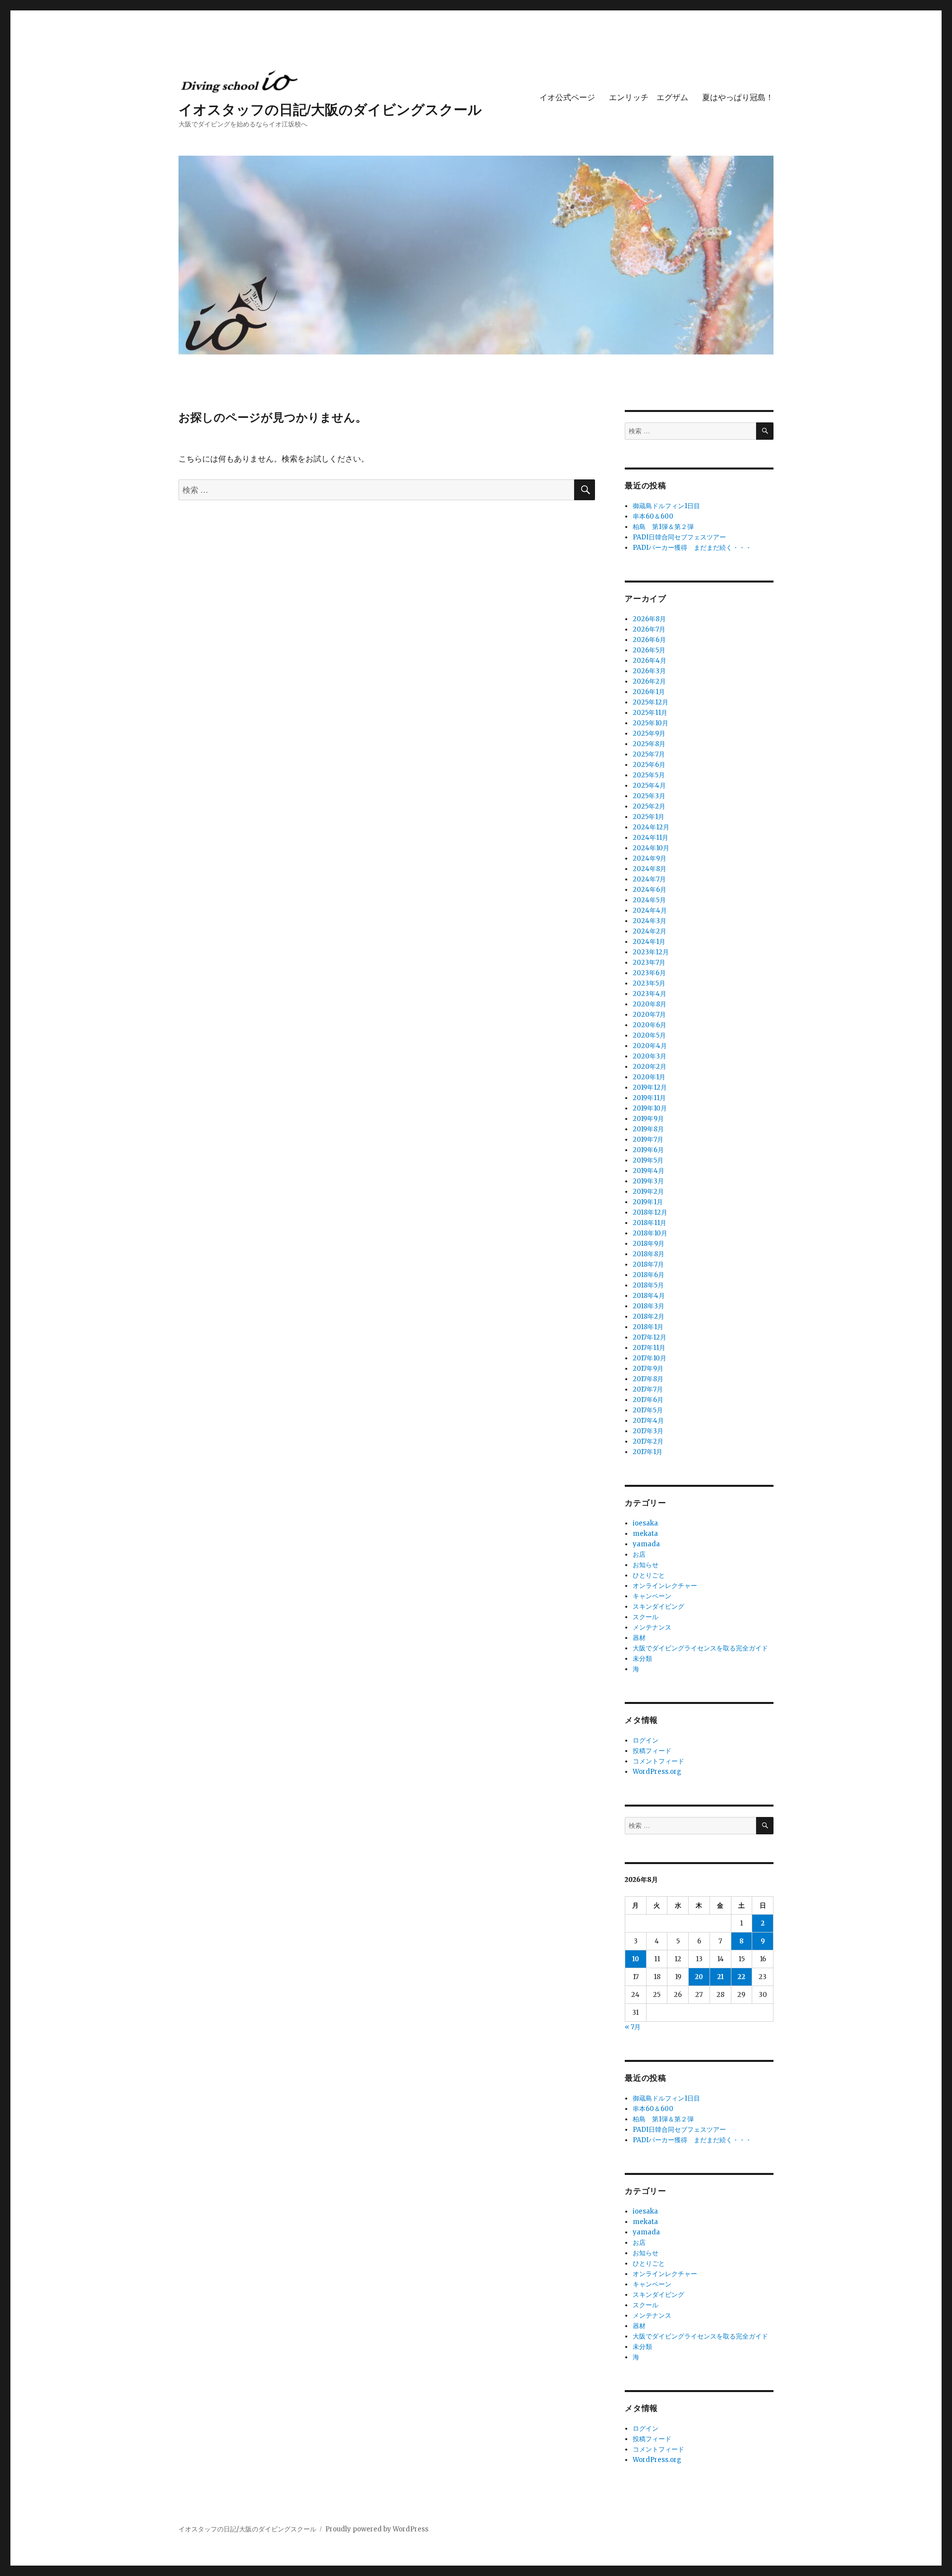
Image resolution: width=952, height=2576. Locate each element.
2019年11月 (649, 1098)
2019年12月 (650, 1087)
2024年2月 (650, 931)
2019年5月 (648, 1160)
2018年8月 (649, 1254)
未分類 (642, 1659)
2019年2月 (648, 1192)
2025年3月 (649, 796)
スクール (646, 1617)
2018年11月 (650, 1223)
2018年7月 (648, 1264)
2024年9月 (650, 858)
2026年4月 (650, 661)
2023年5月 (649, 983)
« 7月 (633, 2027)
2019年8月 (648, 1129)
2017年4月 (648, 1421)
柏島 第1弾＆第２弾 (663, 527)
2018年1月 (648, 1327)
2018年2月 (649, 1317)
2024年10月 (651, 848)
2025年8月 (649, 744)
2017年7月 (648, 1389)
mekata (645, 1534)
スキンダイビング (658, 1607)
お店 (639, 1554)
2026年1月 (649, 692)
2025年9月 (649, 733)
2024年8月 (650, 869)
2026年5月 (649, 650)
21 (720, 1977)
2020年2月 (650, 1067)
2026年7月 (649, 629)
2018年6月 (649, 1275)
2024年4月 (650, 910)
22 (741, 1977)
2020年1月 (649, 1077)
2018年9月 (649, 1244)
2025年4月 (649, 786)
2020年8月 (650, 1004)
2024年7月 (649, 879)
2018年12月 (650, 1212)
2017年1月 (648, 1452)
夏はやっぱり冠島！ (738, 97)
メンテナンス (652, 1627)
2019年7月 (648, 1140)
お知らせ (646, 1565)
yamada (646, 1544)
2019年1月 (648, 1202)
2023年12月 (651, 952)
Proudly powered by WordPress (377, 2529)
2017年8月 (648, 1379)
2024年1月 (649, 942)
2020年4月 (650, 1046)
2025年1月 (649, 817)
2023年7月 (649, 963)
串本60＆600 (653, 516)
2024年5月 (649, 900)
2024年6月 (650, 890)
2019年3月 (648, 1181)
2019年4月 (649, 1171)
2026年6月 (649, 640)
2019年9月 (648, 1119)
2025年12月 (651, 702)
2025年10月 (651, 723)
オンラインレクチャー (665, 1586)
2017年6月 (648, 1400)
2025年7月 (649, 754)
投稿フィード (652, 1751)
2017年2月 (648, 1441)
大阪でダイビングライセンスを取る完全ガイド (700, 1648)
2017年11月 (649, 1348)
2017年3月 (648, 1431)
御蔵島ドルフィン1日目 (666, 506)
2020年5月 (649, 1035)
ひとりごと (649, 1575)
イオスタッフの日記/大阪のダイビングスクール (330, 109)
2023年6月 (649, 973)
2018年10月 (650, 1233)
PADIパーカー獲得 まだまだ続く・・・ (692, 548)
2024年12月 (651, 827)
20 (699, 1977)
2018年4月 (649, 1296)
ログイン (646, 1740)
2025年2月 (649, 806)
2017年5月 (648, 1410)
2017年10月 (650, 1358)
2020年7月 (649, 1015)
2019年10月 (650, 1108)
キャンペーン (652, 1596)
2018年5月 (648, 1285)
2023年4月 (650, 994)
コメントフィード (658, 1761)
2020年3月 (650, 1056)
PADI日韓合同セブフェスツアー (679, 537)
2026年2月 (649, 681)
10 (636, 1959)
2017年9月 (648, 1369)
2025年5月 (649, 775)
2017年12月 (650, 1337)
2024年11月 (651, 838)
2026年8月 (649, 619)
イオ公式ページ (567, 97)
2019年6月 (648, 1150)
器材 (639, 1638)
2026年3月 (649, 671)
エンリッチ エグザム (649, 97)
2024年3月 (650, 921)
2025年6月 (649, 765)
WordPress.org (657, 1772)
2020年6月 (650, 1025)
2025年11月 (650, 713)
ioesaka (645, 1523)
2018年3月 (649, 1306)
